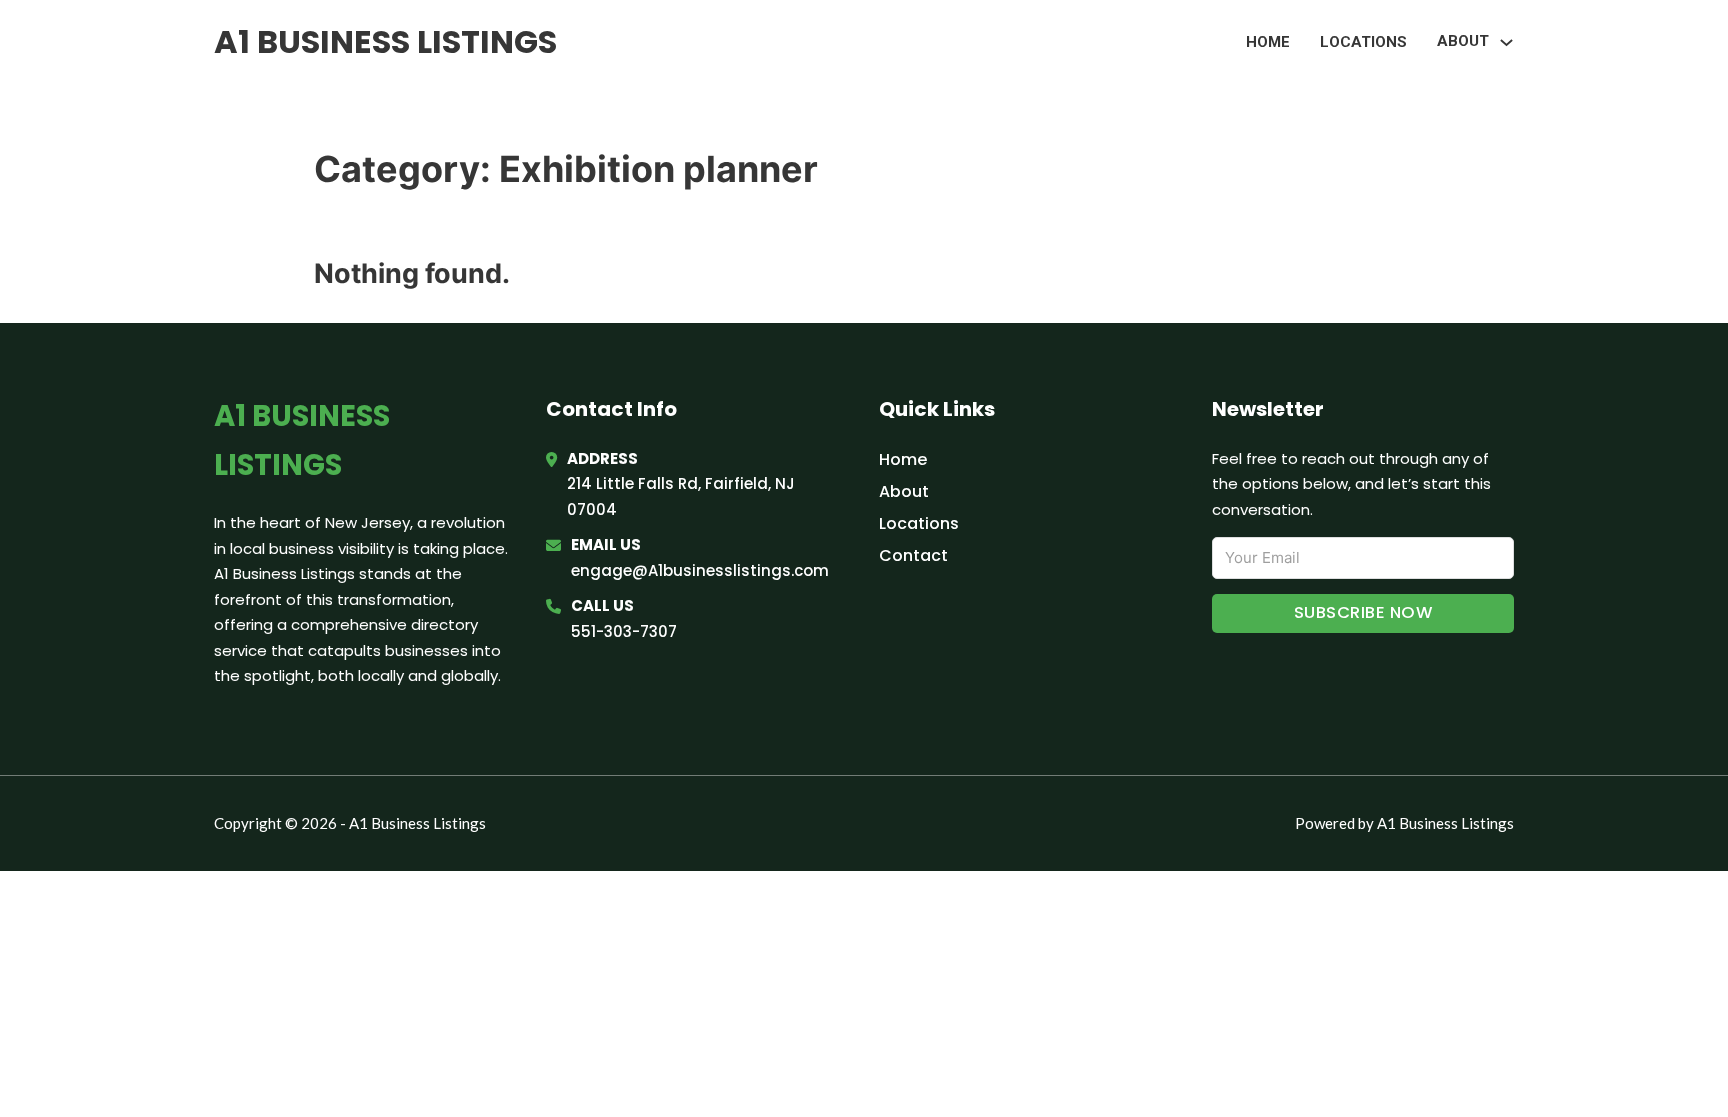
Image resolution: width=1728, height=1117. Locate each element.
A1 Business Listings (385, 41)
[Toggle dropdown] (1506, 42)
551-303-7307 (624, 631)
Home (1268, 42)
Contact (913, 555)
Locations (1363, 42)
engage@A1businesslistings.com (700, 570)
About (904, 491)
